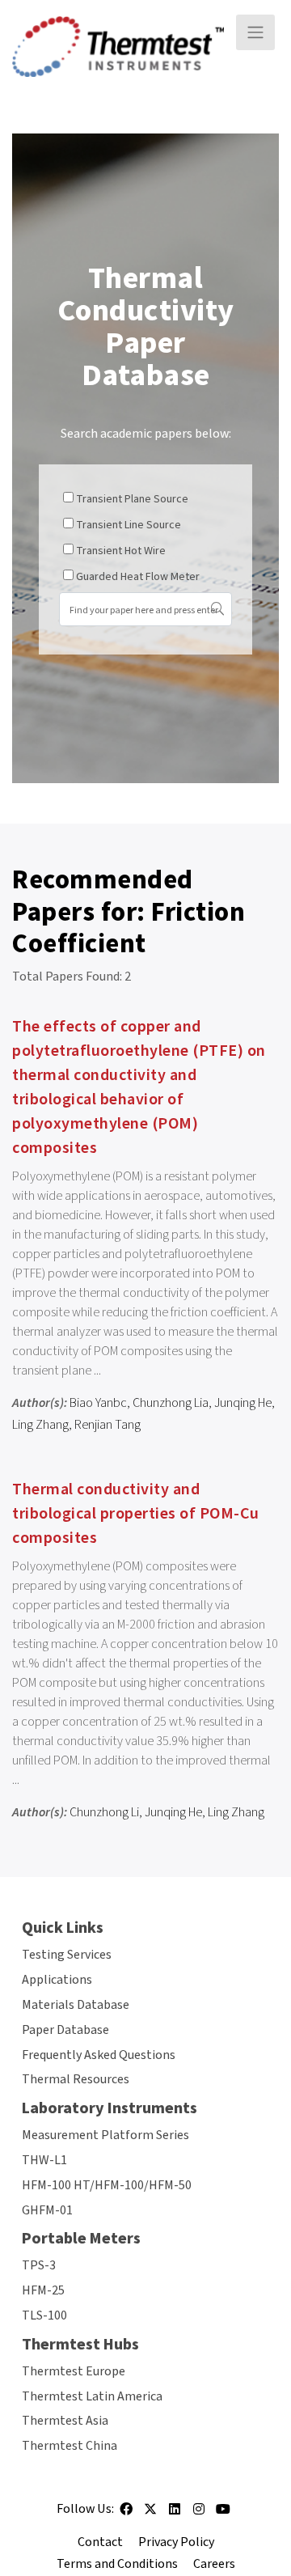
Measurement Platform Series (105, 2135)
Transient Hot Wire (121, 551)
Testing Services (67, 1955)
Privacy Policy (176, 2542)
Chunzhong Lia (171, 1403)
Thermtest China (70, 2446)
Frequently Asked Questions (99, 2055)
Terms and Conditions (117, 2564)
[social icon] (126, 2515)
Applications (57, 1980)
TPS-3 (39, 2265)
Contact (100, 2542)
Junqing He (243, 1403)
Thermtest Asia (65, 2421)
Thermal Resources (76, 2079)
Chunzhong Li (104, 1812)
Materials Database (76, 2005)
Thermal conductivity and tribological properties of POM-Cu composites (136, 1514)
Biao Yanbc (98, 1403)
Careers (214, 2564)
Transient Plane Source (132, 499)
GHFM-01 (47, 2210)
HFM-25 (43, 2290)
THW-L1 (44, 2160)
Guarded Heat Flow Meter (138, 577)
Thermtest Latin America (92, 2396)
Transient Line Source (129, 525)
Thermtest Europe (74, 2371)
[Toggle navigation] (255, 32)
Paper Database (65, 2030)
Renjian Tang (108, 1425)
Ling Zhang (40, 1425)
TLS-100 (44, 2315)
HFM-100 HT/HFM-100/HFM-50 (107, 2185)
